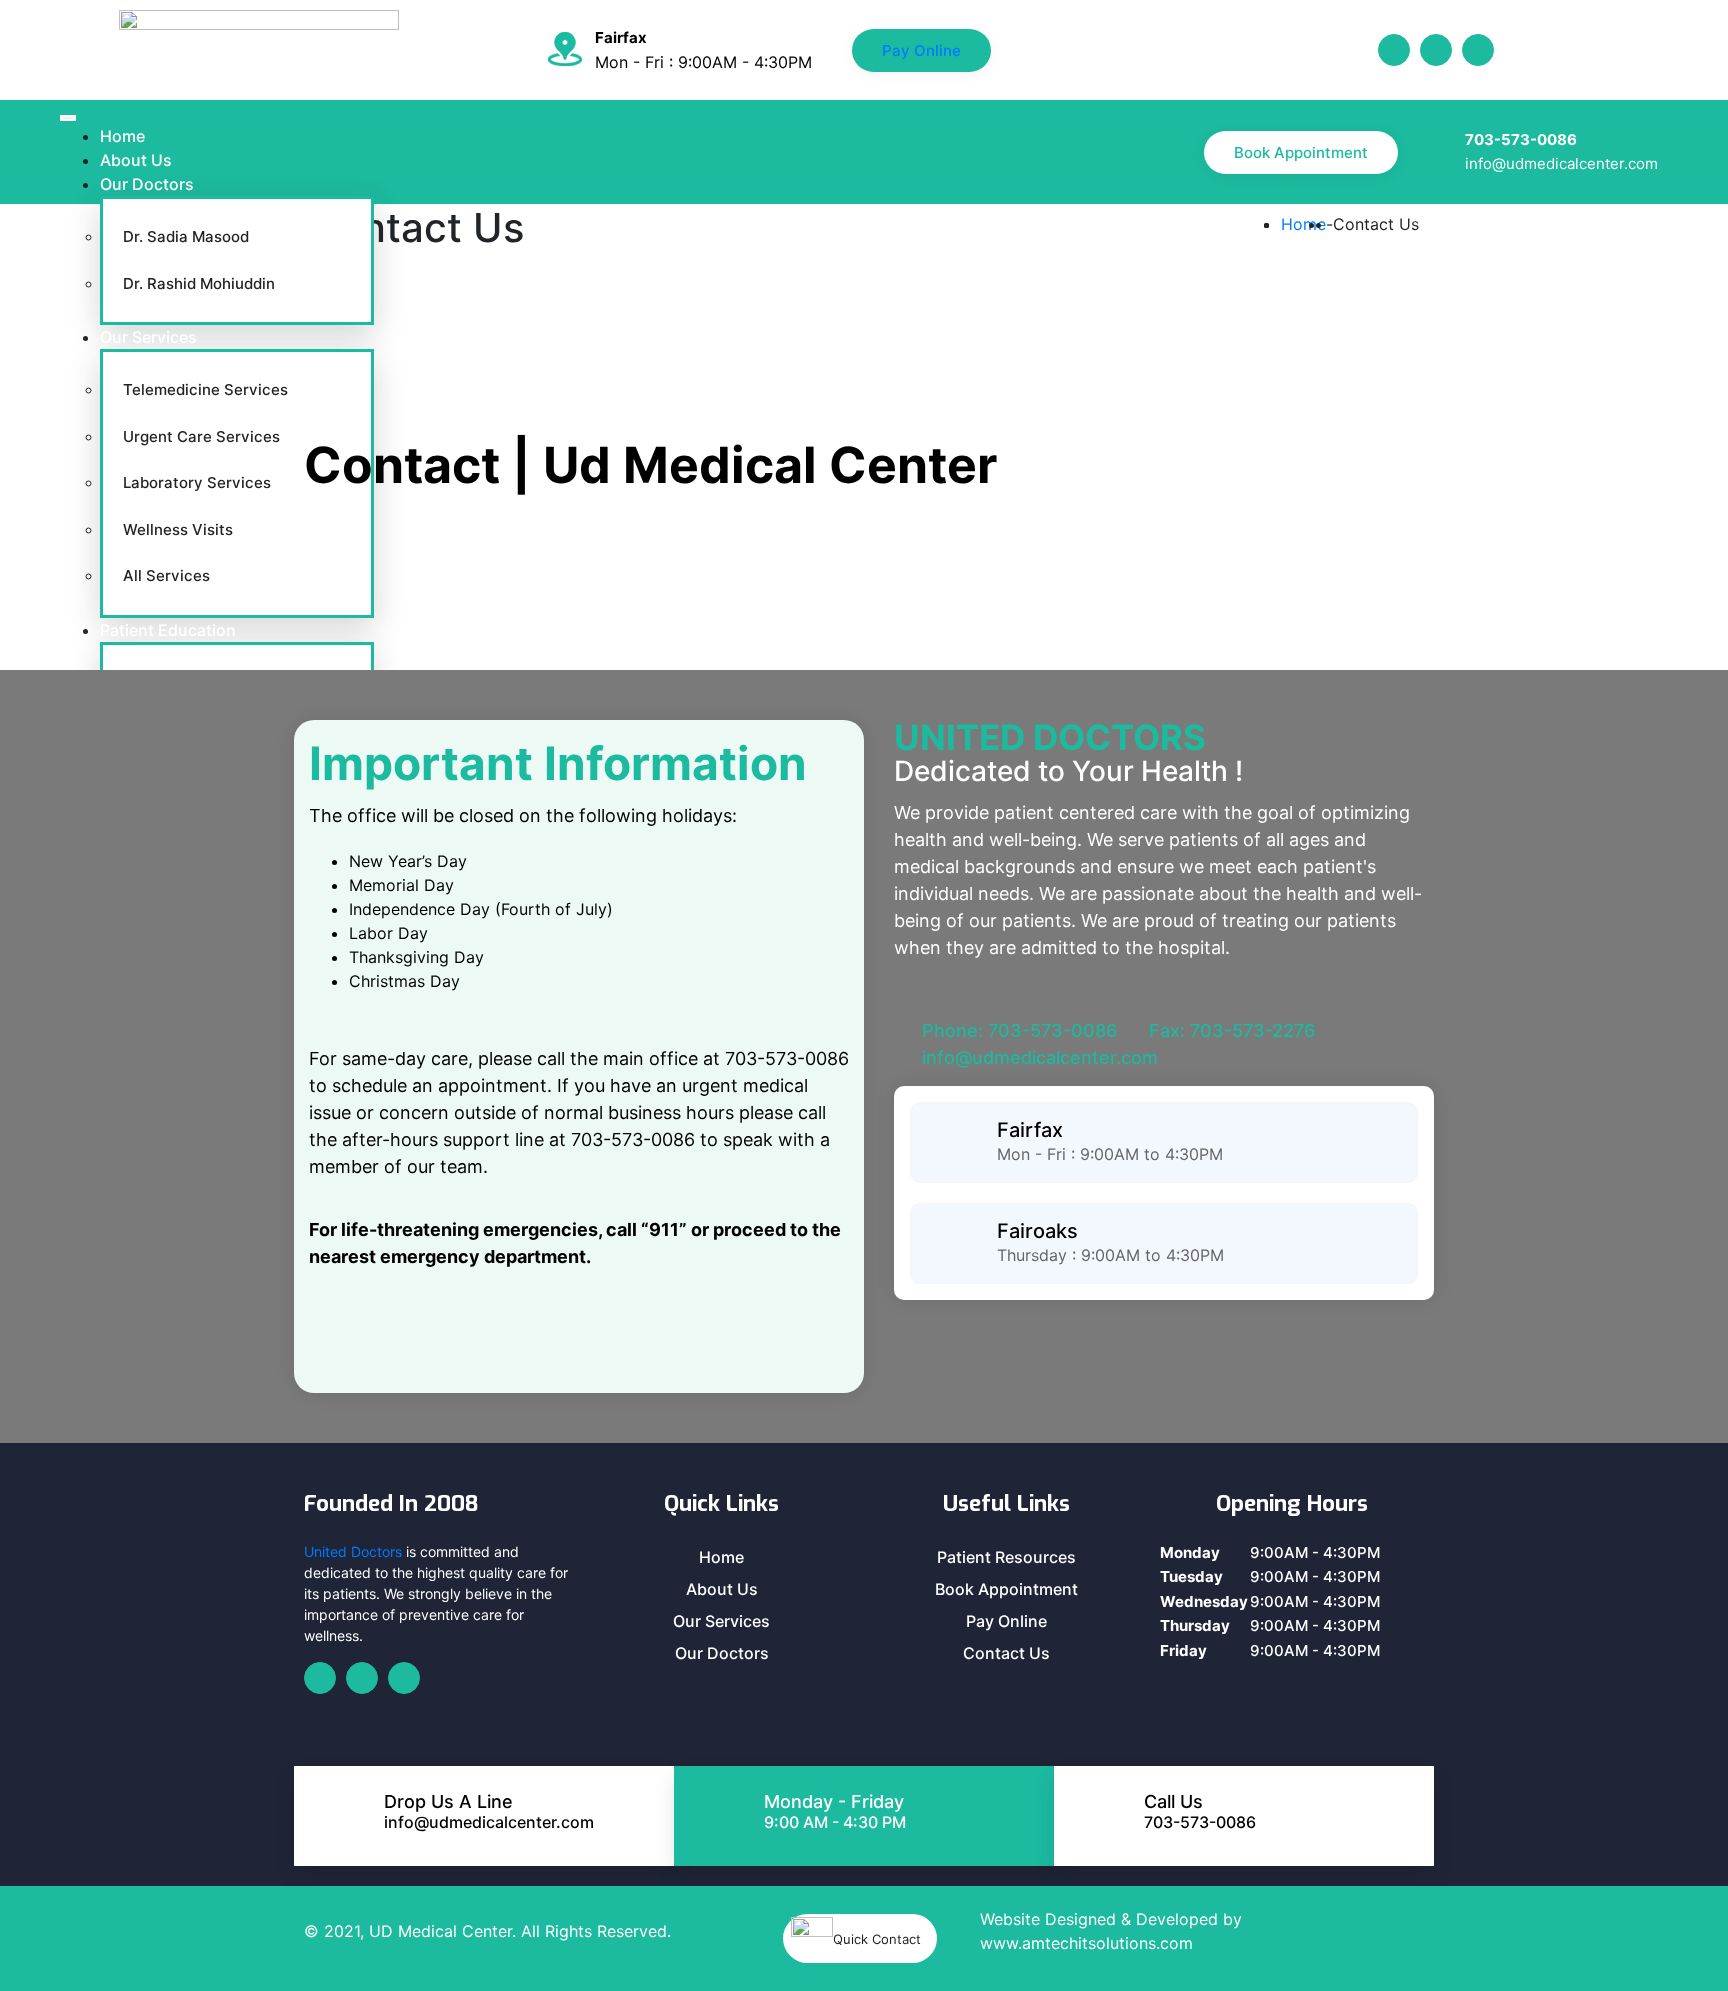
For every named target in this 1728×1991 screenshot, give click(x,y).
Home (122, 136)
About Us (136, 160)
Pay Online (921, 50)
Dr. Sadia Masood (186, 236)
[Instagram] (1478, 50)
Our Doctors (147, 184)
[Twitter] (1436, 50)
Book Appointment (1301, 152)
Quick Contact (877, 1939)
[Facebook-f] (1394, 50)
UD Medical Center (440, 1931)
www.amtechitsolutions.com (1086, 1943)
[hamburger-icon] (68, 118)
